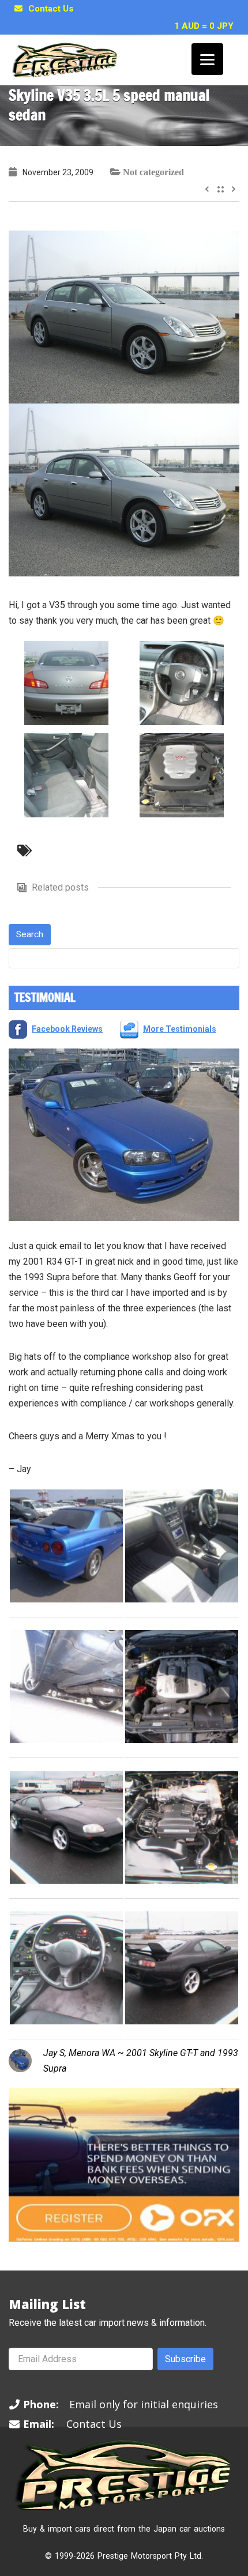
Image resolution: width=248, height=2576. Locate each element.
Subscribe (185, 2359)
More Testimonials (180, 1029)
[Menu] (207, 59)
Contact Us (51, 9)
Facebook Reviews (67, 1029)
